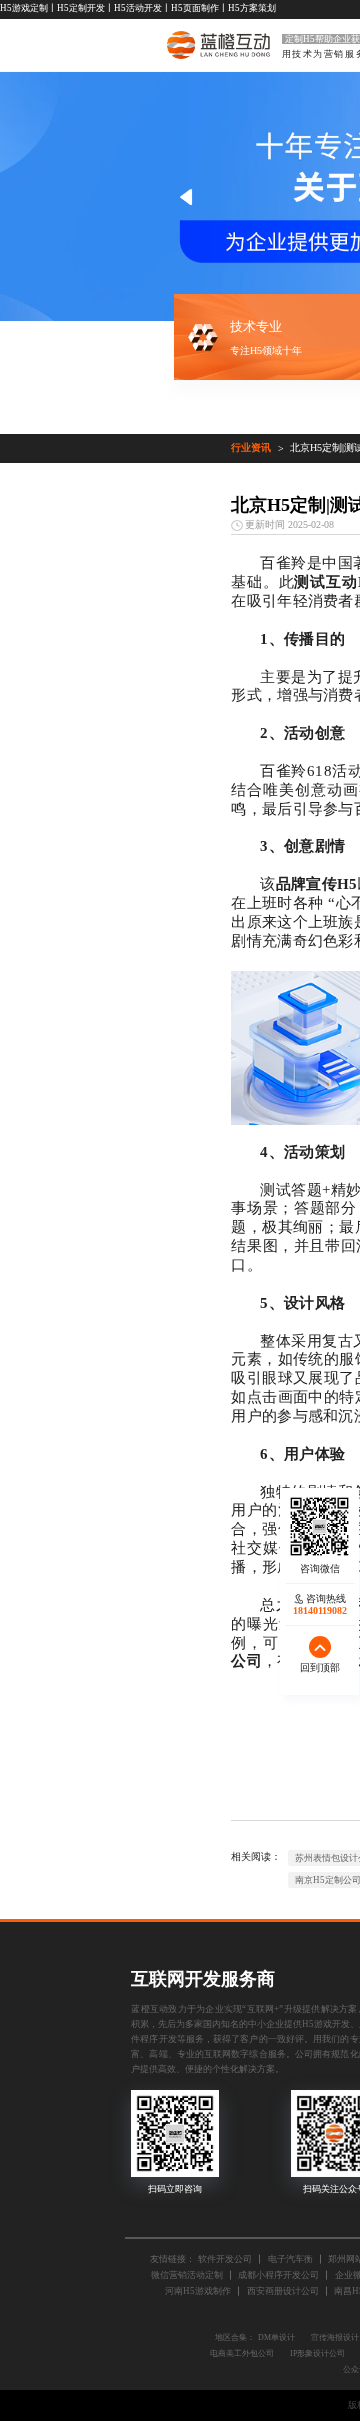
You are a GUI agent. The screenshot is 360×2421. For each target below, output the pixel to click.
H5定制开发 (81, 8)
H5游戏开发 (326, 2024)
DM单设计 (276, 2337)
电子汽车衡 (290, 2259)
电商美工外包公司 (242, 2353)
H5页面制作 (195, 8)
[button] (186, 197)
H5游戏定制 (24, 8)
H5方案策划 (252, 8)
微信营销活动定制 (187, 2275)
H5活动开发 (138, 8)
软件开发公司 (225, 2259)
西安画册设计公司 (283, 2291)
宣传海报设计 (335, 2337)
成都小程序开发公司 (278, 2275)
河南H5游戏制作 (198, 2291)
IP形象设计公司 (317, 2353)
